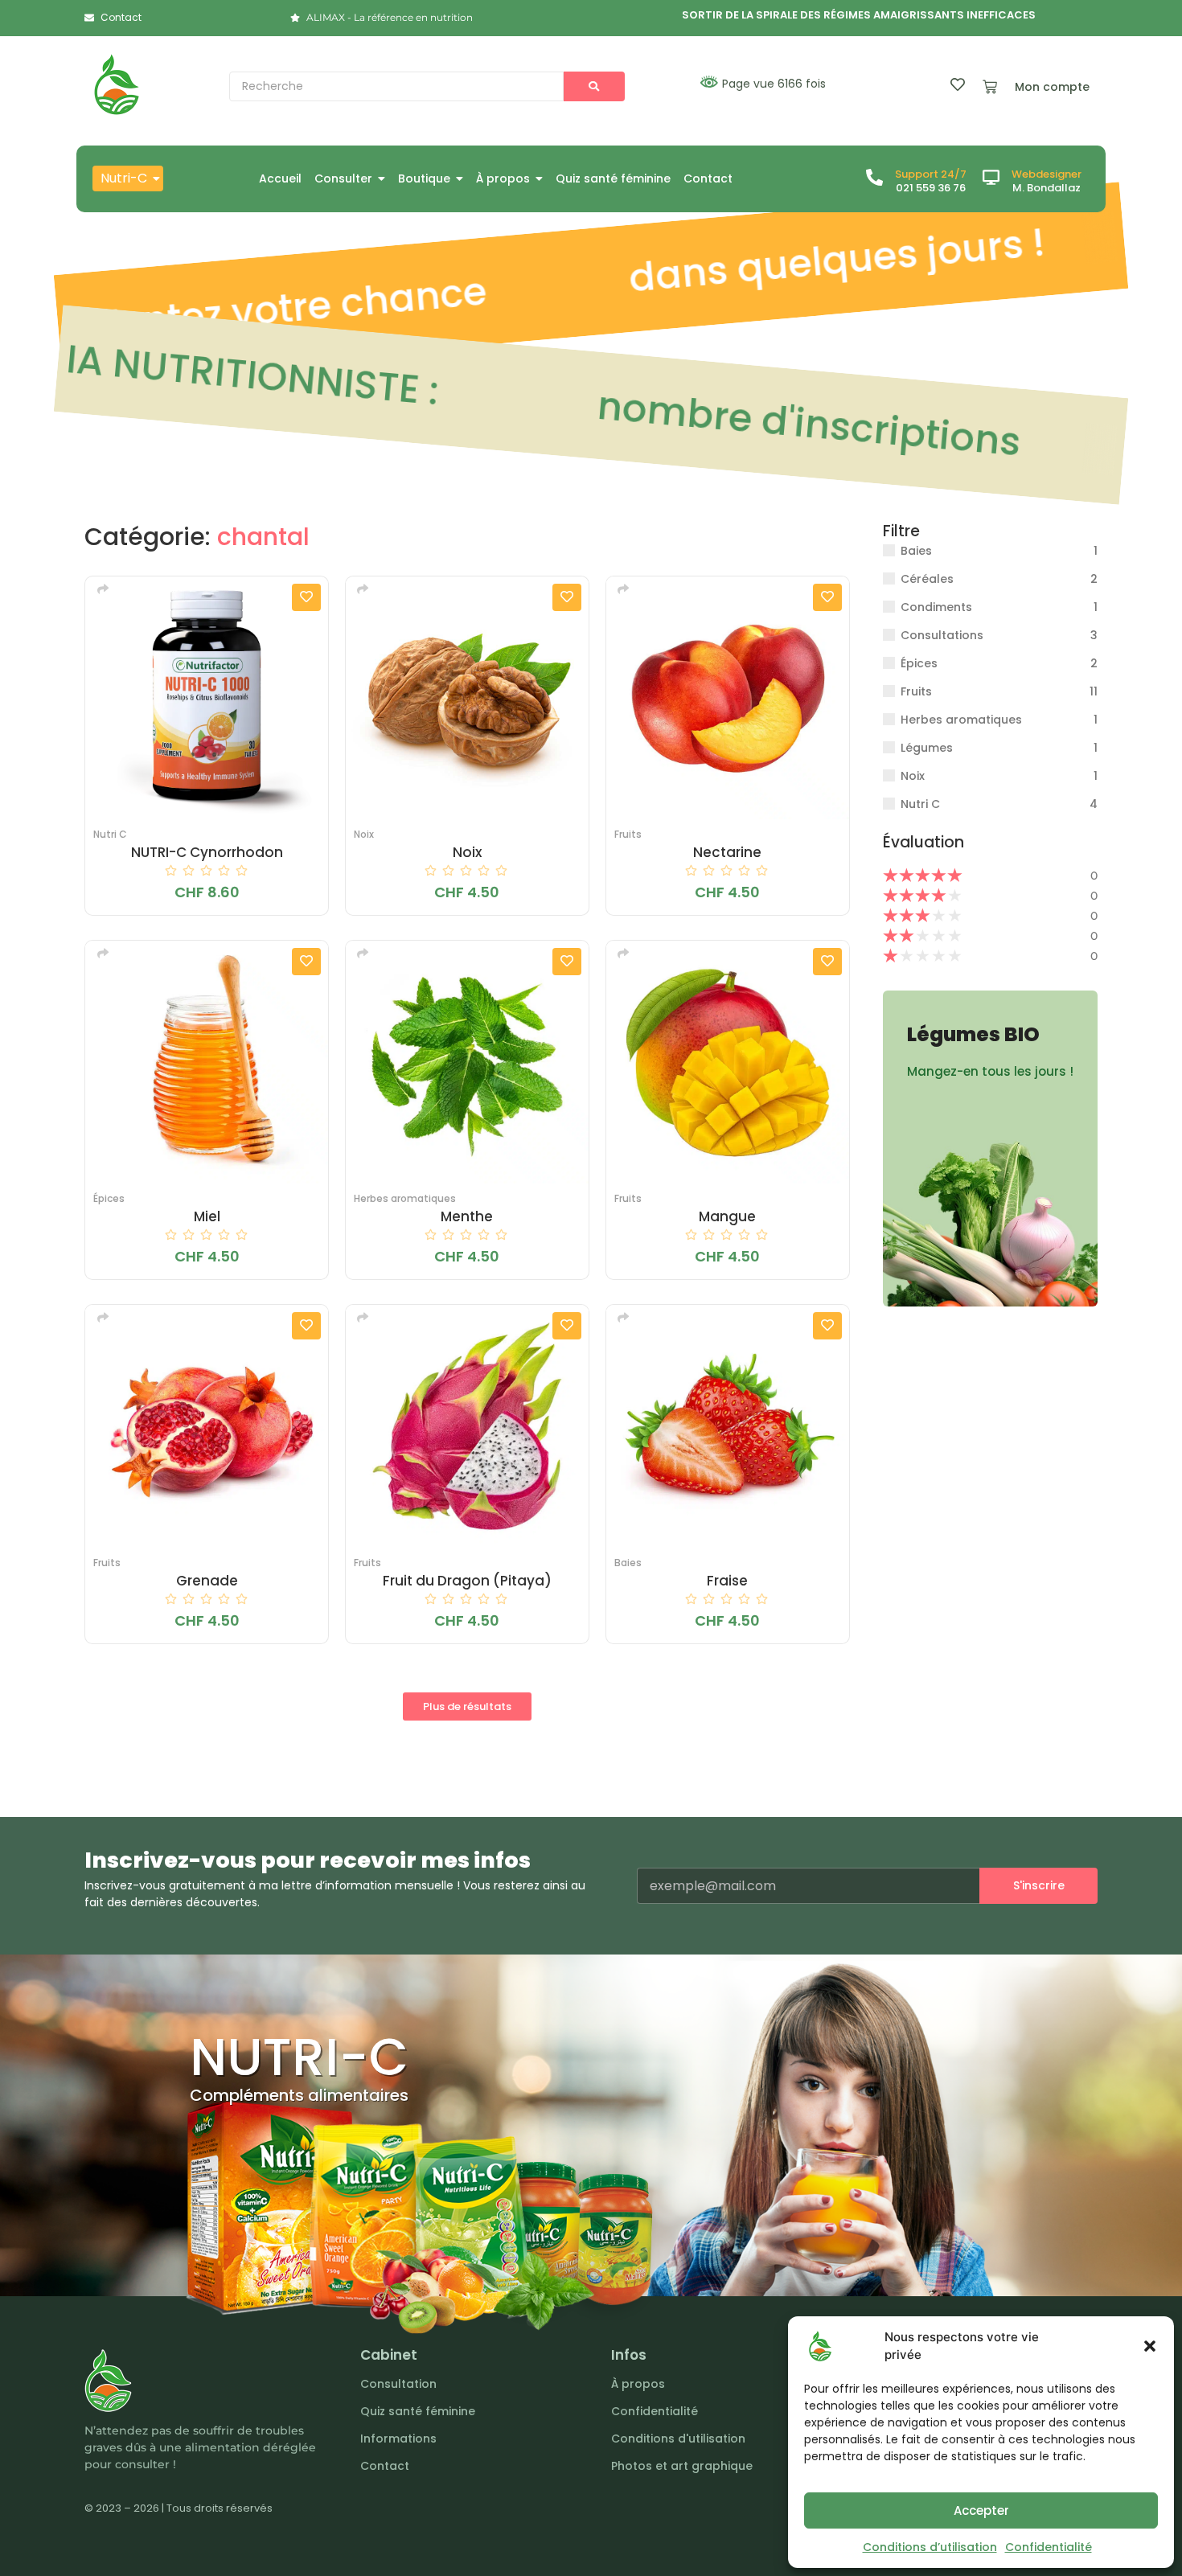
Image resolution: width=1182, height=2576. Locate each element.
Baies (628, 1563)
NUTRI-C (299, 2057)
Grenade (207, 1581)
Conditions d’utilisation (930, 2547)
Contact (385, 2466)
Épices (109, 1198)
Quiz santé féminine (418, 2411)
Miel (207, 1217)
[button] (1150, 2346)
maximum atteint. (770, 420)
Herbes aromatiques (405, 1198)
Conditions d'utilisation (678, 2439)
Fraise (727, 1581)
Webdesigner (1047, 174)
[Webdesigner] (991, 178)
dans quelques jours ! (805, 263)
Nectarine (727, 853)
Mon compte (1052, 87)
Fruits (628, 834)
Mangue (727, 1217)
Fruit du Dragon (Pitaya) (467, 1581)
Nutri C (110, 834)
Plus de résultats (467, 1706)
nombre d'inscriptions (278, 377)
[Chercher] (594, 86)
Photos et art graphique (682, 2466)
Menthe (467, 1217)
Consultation (398, 2384)
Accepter (981, 2510)
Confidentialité (1049, 2547)
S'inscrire (1039, 1885)
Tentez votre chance (261, 310)
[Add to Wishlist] (306, 597)
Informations (398, 2439)
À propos (638, 2384)
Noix (364, 834)
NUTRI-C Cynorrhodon (207, 853)
